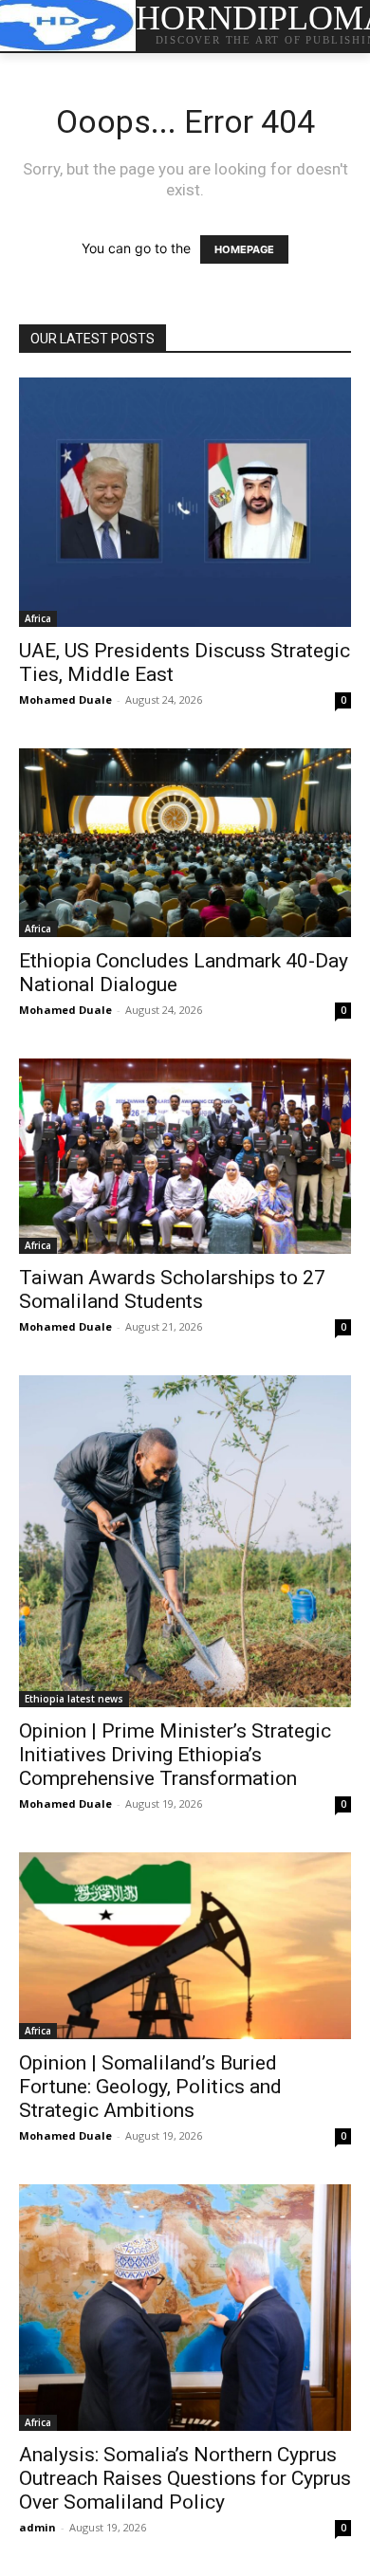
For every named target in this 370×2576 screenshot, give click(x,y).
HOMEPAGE (244, 249)
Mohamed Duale (65, 699)
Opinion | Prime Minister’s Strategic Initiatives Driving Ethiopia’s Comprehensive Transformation (175, 1755)
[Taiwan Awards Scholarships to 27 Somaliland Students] (185, 1156)
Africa (38, 618)
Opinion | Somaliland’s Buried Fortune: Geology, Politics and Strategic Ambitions (150, 2087)
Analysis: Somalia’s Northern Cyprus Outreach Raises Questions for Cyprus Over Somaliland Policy (185, 2478)
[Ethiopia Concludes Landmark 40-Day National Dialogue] (185, 843)
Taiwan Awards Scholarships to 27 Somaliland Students (172, 1289)
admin (37, 2527)
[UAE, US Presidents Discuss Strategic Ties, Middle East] (185, 502)
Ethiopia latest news (74, 1699)
